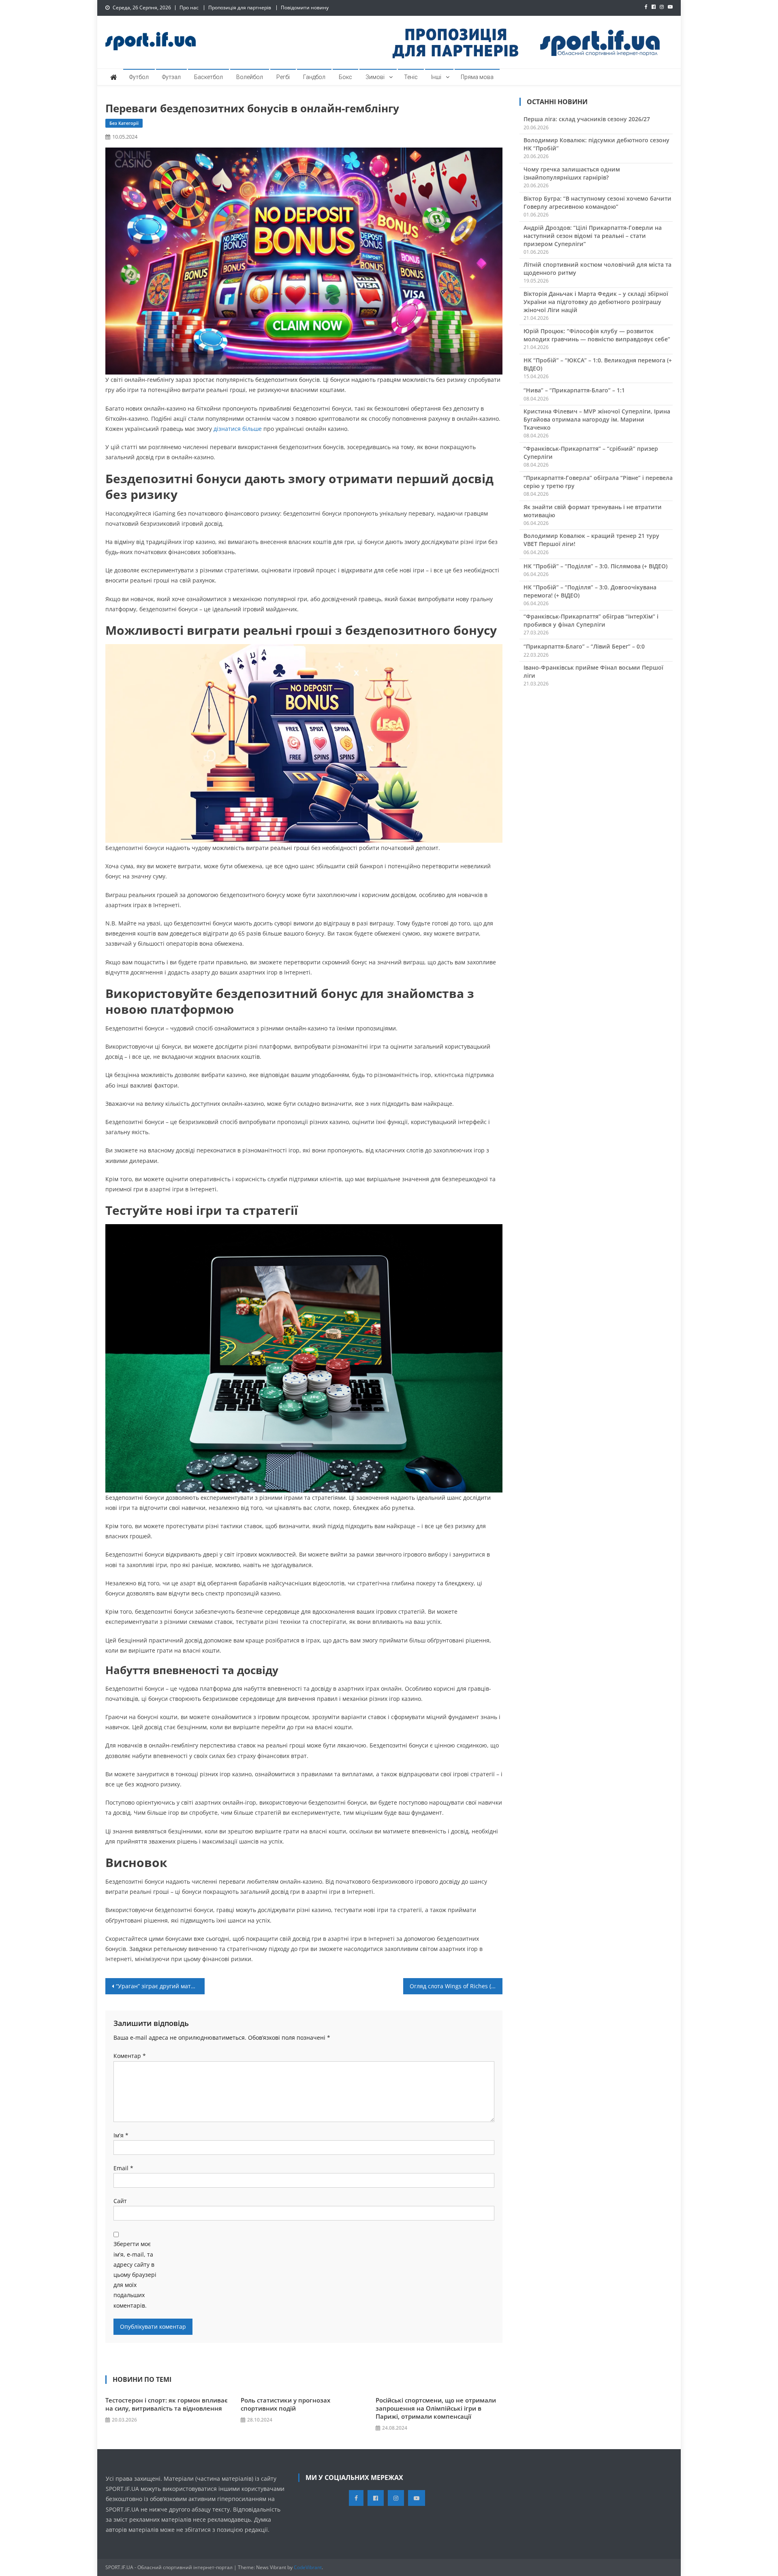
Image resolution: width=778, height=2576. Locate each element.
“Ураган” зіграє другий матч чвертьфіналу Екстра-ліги (160, 1986)
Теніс (411, 77)
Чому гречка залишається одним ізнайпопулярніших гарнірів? (572, 173)
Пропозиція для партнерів (240, 7)
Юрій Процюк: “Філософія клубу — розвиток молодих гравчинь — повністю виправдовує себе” (597, 335)
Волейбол (250, 77)
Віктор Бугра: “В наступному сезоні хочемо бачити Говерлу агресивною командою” (597, 202)
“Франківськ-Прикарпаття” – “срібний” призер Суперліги (591, 453)
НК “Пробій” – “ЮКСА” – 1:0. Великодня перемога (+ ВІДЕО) (598, 364)
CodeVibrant (308, 2567)
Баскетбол (208, 77)
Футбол (139, 77)
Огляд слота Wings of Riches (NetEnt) (456, 1986)
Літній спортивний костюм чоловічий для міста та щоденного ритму (597, 269)
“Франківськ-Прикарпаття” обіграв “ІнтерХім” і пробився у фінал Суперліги (591, 620)
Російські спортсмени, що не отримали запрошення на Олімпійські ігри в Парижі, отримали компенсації (436, 2408)
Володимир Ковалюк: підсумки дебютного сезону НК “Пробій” (596, 144)
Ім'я (121, 2135)
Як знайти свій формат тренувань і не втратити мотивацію (593, 511)
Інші (436, 77)
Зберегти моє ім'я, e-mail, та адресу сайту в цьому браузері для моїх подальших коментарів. (135, 2274)
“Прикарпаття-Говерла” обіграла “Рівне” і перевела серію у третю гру (598, 482)
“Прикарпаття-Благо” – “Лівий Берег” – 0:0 (584, 646)
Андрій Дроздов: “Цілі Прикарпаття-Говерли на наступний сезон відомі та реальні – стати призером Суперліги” (593, 236)
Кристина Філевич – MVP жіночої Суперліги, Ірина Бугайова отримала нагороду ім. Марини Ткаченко (597, 419)
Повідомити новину (305, 7)
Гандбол (314, 77)
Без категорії (124, 123)
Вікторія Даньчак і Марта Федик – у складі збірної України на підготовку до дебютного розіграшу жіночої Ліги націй (596, 302)
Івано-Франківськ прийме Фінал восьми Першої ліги (593, 671)
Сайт (120, 2201)
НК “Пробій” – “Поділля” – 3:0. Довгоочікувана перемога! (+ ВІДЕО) (590, 591)
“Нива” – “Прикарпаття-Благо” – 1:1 (574, 390)
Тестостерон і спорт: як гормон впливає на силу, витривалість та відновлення (167, 2404)
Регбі (283, 77)
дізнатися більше (238, 429)
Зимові (375, 77)
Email (123, 2168)
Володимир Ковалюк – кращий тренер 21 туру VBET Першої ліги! (591, 540)
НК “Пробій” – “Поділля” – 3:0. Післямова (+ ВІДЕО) (595, 566)
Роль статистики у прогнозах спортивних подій (285, 2404)
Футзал (171, 77)
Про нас (189, 7)
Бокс (345, 77)
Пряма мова (477, 77)
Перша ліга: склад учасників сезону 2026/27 (587, 119)
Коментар (130, 2056)
